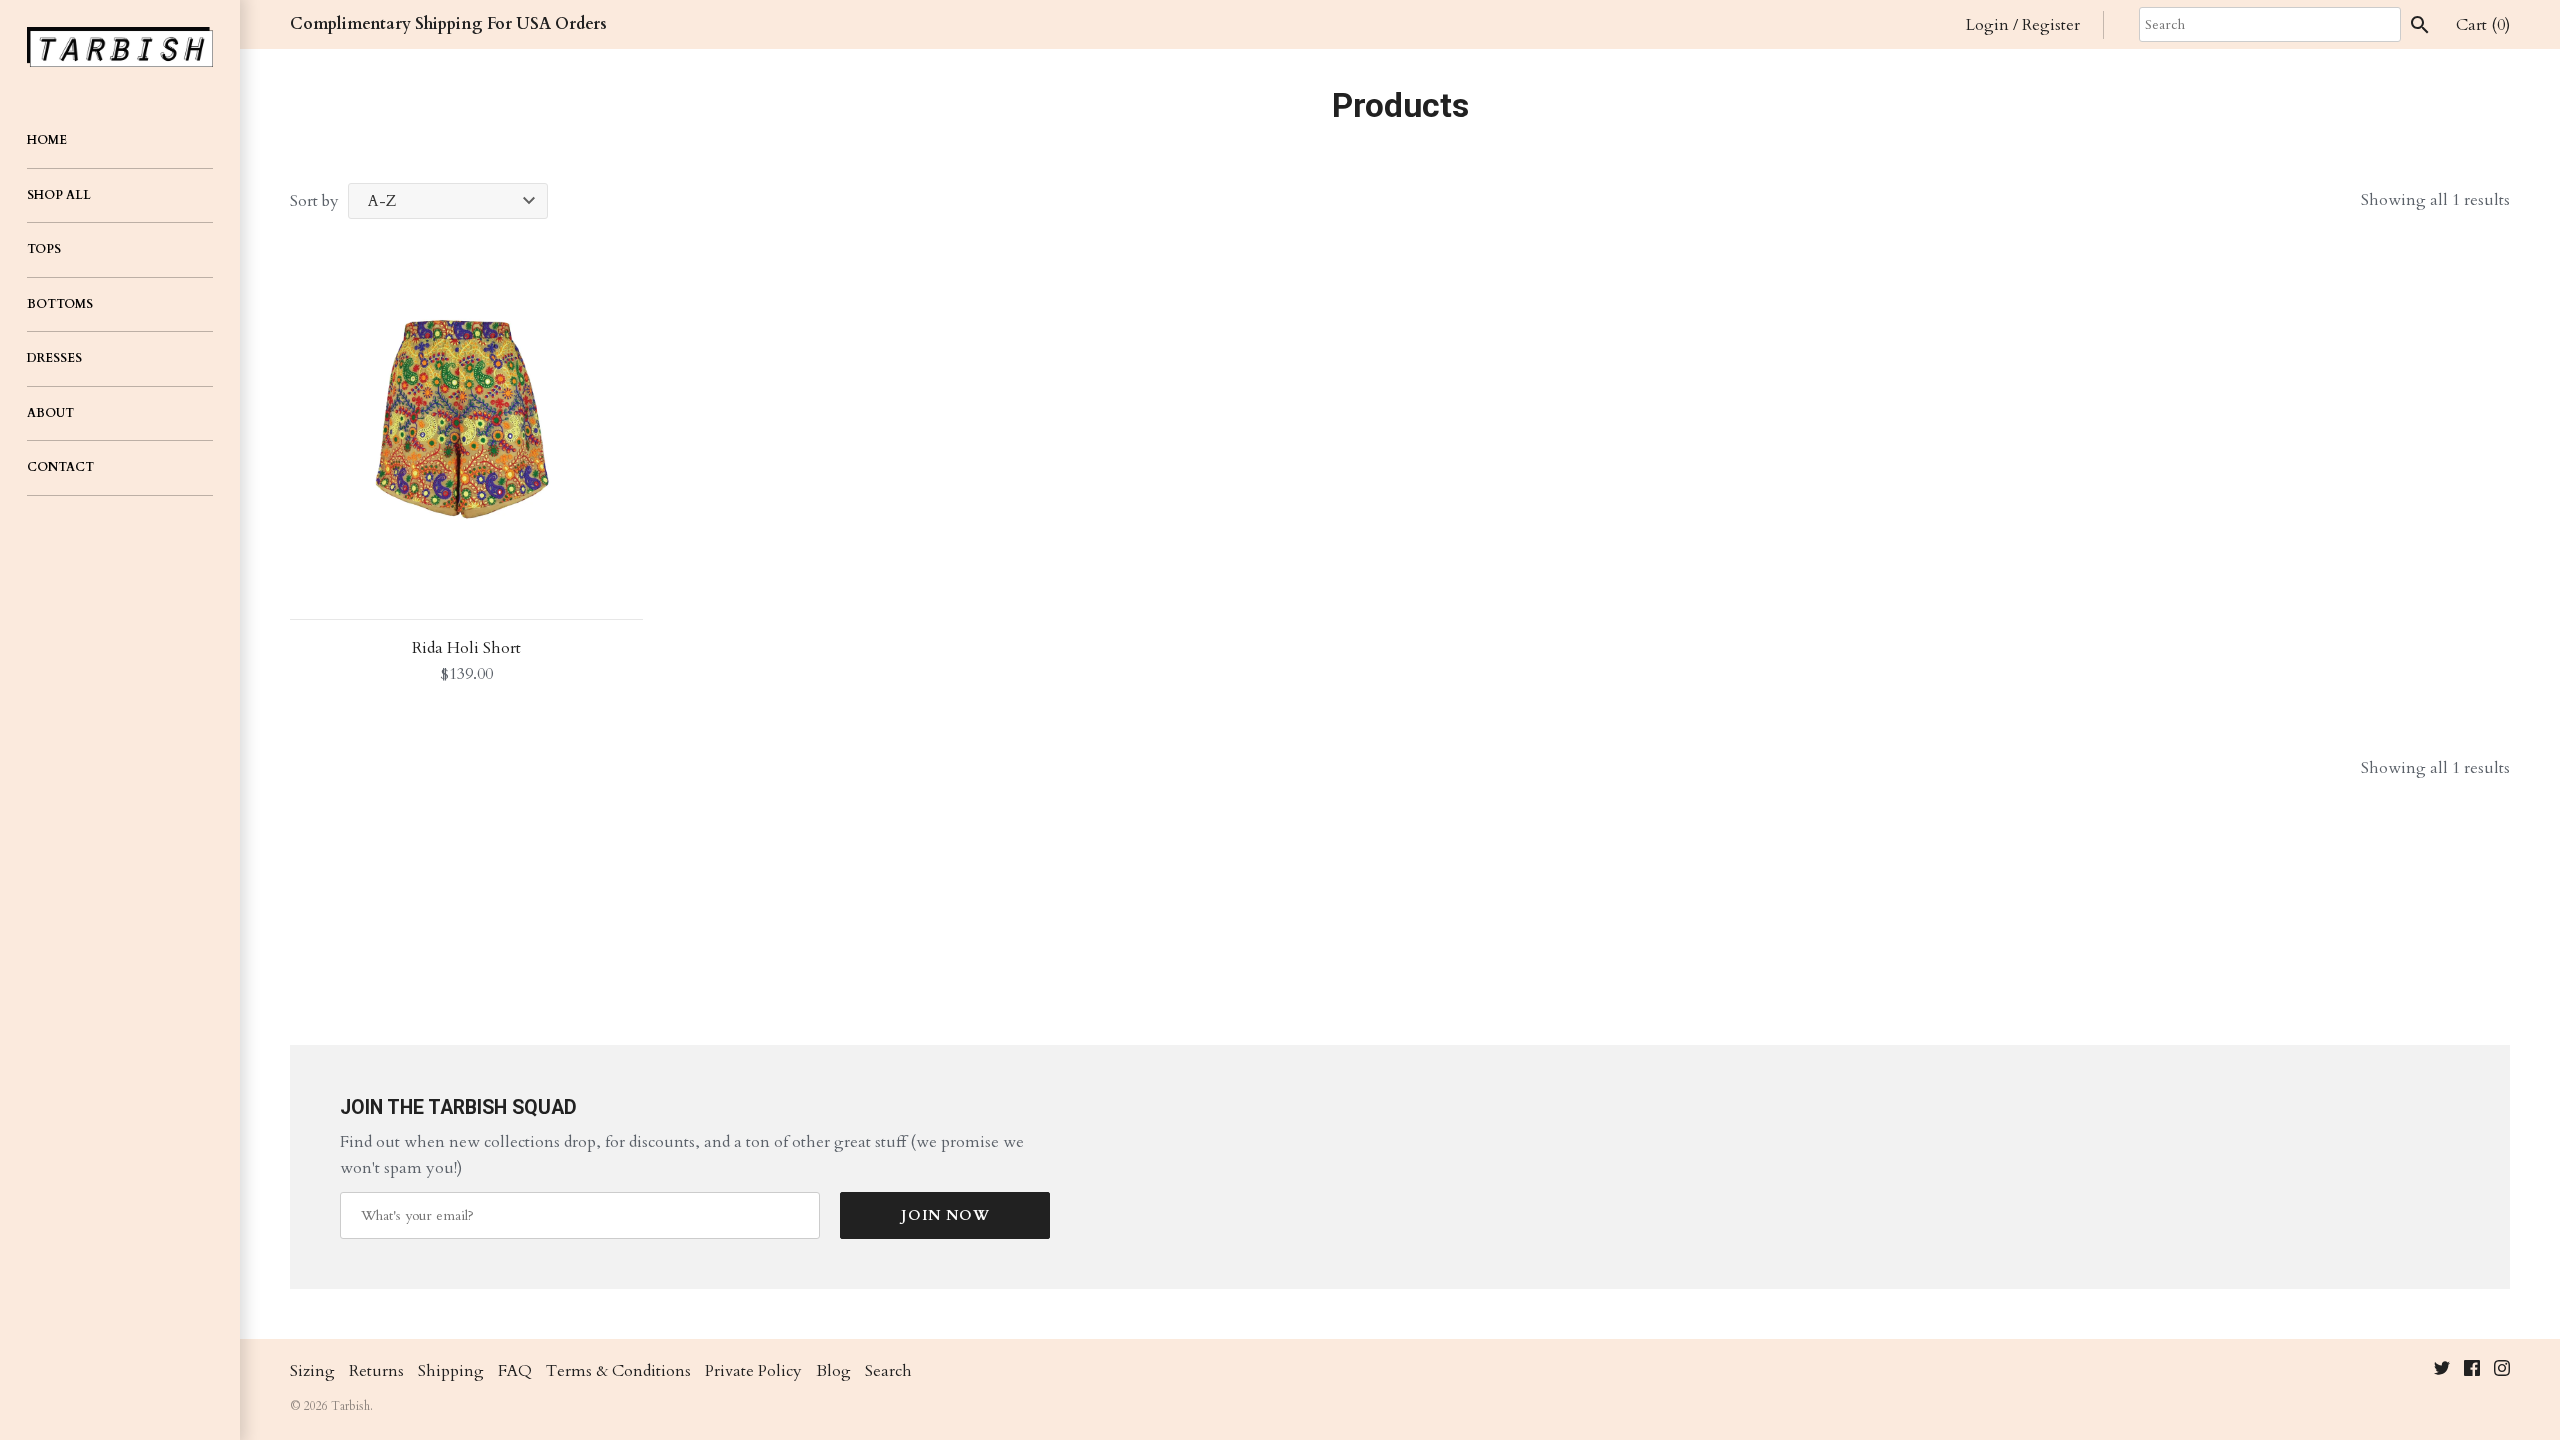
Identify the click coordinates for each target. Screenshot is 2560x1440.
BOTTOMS (60, 304)
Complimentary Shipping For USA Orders (448, 24)
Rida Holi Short (466, 648)
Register (2051, 25)
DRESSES (54, 358)
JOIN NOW (945, 1215)
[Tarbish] (120, 47)
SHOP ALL (59, 195)
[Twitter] (2442, 1372)
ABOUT (50, 413)
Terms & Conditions (618, 1371)
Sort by (314, 201)
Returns (376, 1371)
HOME (47, 140)
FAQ (515, 1371)
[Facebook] (2472, 1372)
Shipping (451, 1371)
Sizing (312, 1371)
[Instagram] (2502, 1372)
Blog (833, 1371)
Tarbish (350, 1406)
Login (1987, 25)
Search (888, 1371)
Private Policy (753, 1371)
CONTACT (60, 467)
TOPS (44, 249)
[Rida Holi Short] (466, 420)
